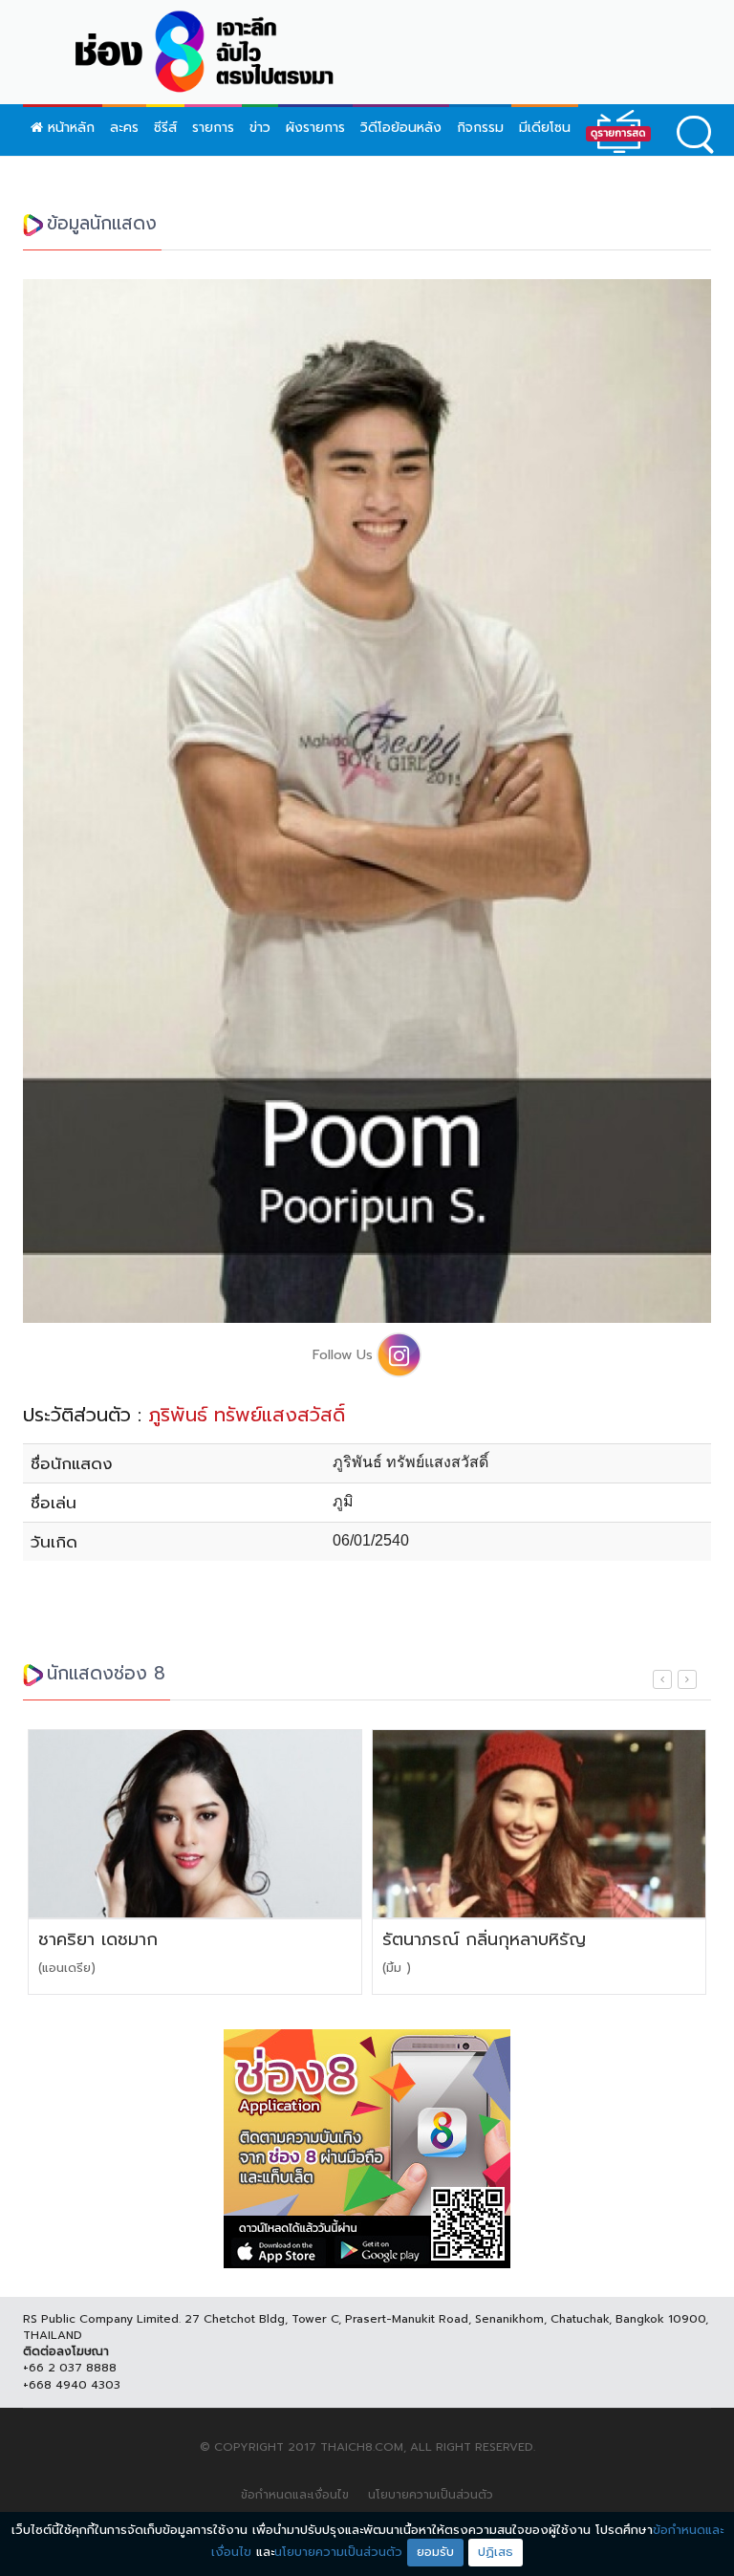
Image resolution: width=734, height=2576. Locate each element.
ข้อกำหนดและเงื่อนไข (295, 2495)
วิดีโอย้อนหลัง (401, 128)
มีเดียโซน (545, 128)
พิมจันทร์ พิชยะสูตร (464, 1940)
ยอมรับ (435, 2552)
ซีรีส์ (165, 128)
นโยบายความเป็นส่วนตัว (431, 2495)
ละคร (124, 128)
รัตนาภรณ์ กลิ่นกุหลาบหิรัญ (150, 1940)
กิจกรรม (480, 128)
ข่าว (260, 128)
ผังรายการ (315, 128)
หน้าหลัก (69, 128)
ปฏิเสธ (496, 2552)
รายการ (213, 128)
